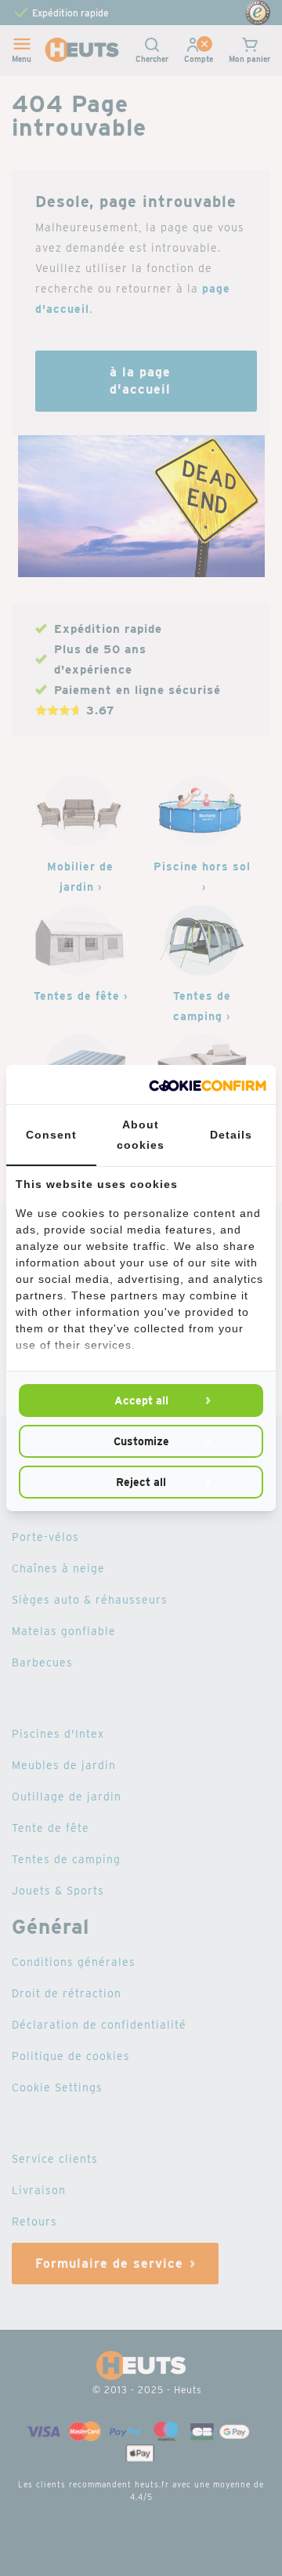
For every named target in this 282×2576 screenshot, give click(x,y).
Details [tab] (231, 1135)
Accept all (141, 1401)
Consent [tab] (51, 1135)
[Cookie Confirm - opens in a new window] (208, 1085)
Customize (141, 1441)
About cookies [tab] (141, 1135)
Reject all (141, 1482)
